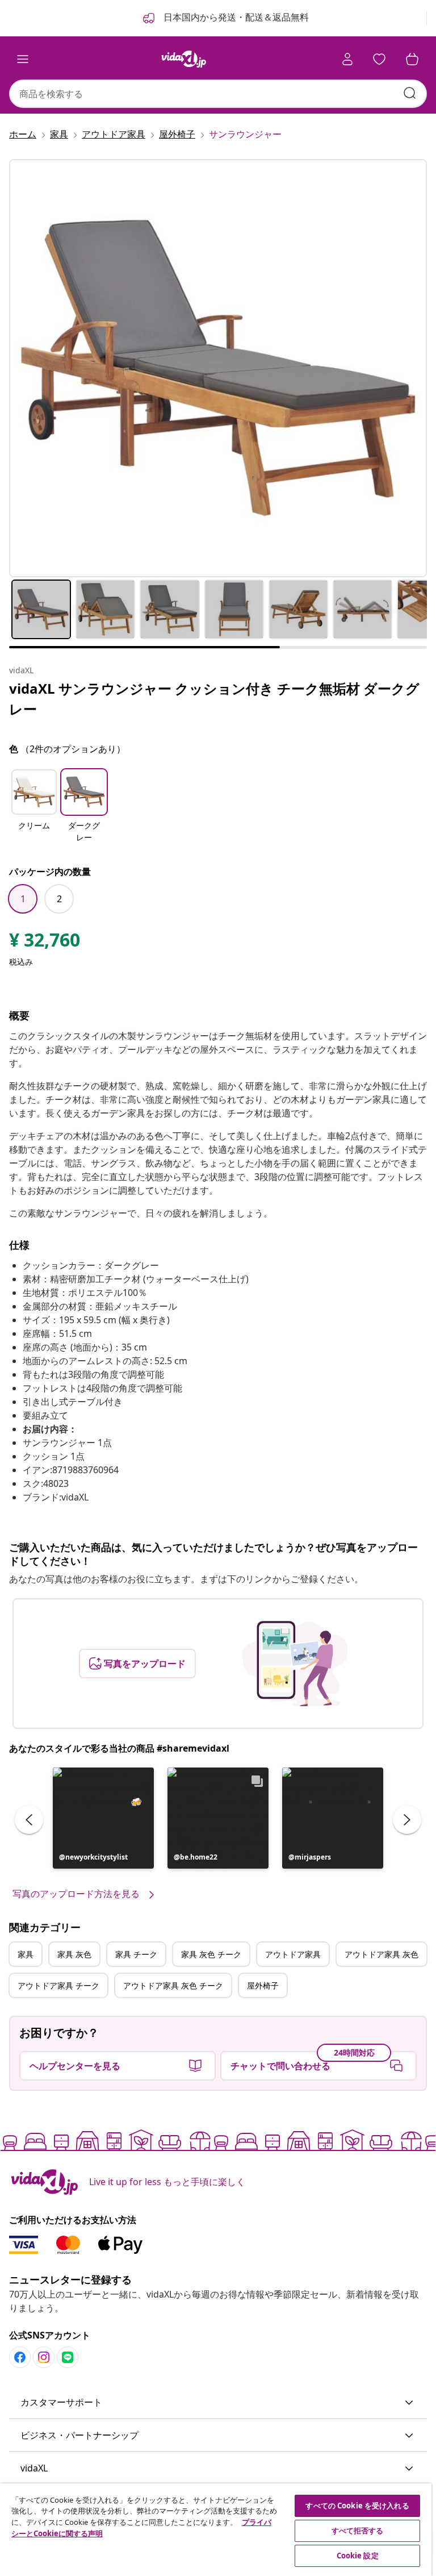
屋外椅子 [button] (263, 1985)
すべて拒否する (358, 2531)
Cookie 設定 (358, 2556)
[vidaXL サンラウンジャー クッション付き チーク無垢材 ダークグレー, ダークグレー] (218, 368)
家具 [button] (26, 1954)
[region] (216, 2530)
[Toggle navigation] (23, 59)
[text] (45, 943)
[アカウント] (347, 59)
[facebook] (20, 2357)
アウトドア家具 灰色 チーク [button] (173, 1985)
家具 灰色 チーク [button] (211, 1954)
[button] (34, 807)
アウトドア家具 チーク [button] (58, 1985)
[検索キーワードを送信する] (410, 93)
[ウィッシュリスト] (379, 59)
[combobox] (218, 94)
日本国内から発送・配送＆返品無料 (235, 17)
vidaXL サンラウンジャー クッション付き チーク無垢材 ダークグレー (214, 699)
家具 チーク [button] (136, 1954)
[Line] (68, 2357)
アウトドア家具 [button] (293, 1954)
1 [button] (23, 899)
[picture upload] (295, 1664)
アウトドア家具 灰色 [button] (381, 1954)
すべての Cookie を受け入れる (357, 2506)
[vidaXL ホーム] (184, 59)
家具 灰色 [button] (74, 1954)
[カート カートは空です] (412, 59)
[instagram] (44, 2357)
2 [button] (59, 899)
